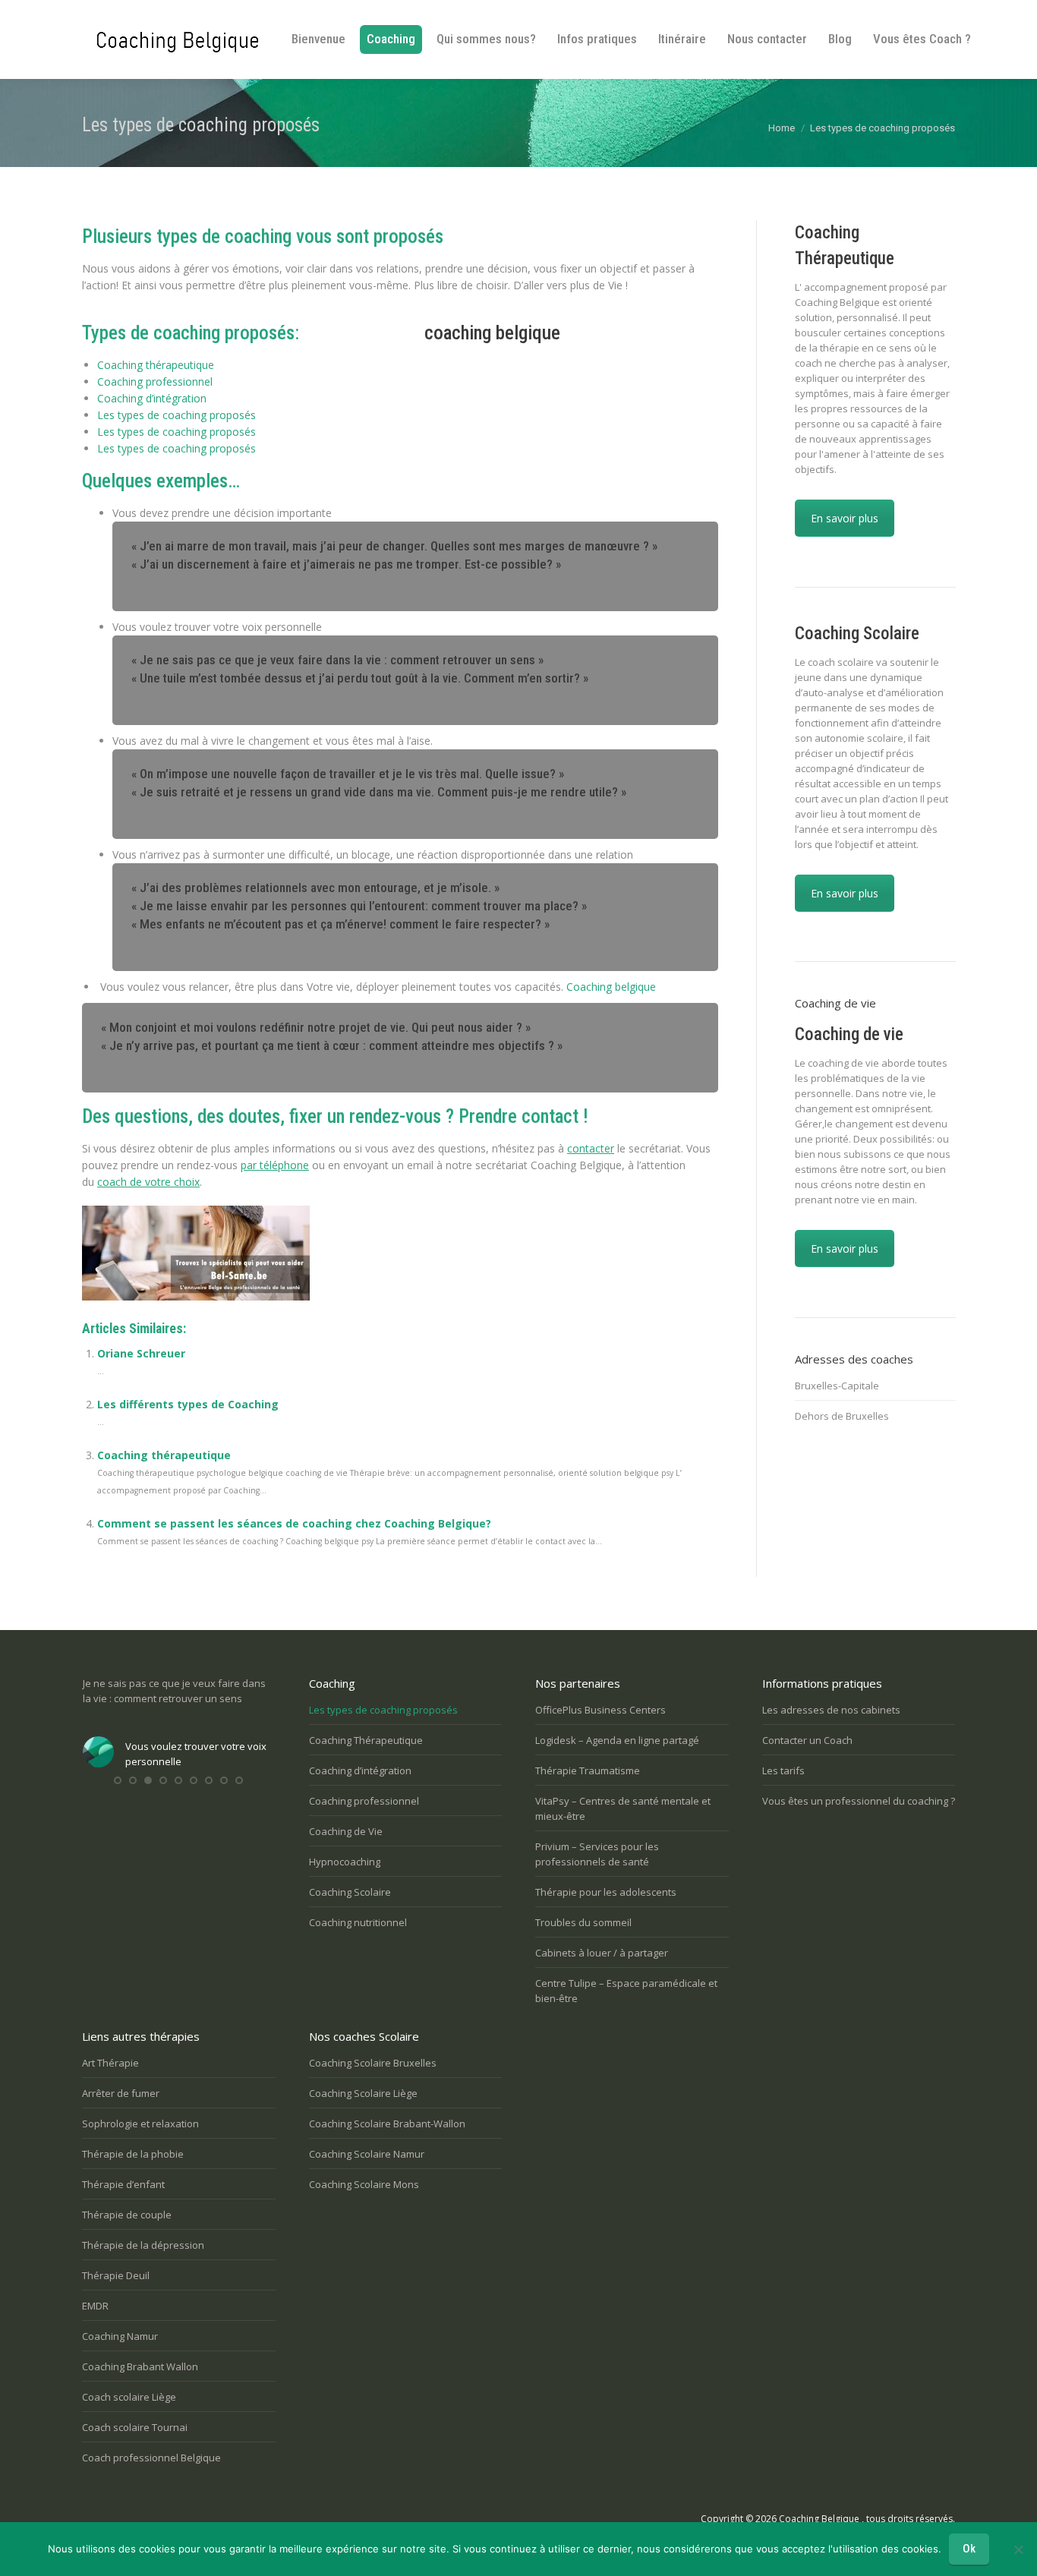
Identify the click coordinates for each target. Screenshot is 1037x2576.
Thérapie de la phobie (133, 2154)
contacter (591, 1148)
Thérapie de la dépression (143, 2245)
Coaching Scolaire (350, 1892)
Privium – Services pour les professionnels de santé (597, 1854)
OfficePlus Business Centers (600, 1710)
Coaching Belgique (819, 2519)
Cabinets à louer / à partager (602, 1953)
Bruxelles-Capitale (837, 1386)
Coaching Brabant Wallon (140, 2366)
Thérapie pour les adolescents (606, 1892)
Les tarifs (783, 1770)
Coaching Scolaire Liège (363, 2093)
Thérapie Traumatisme (588, 1770)
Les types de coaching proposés (177, 415)
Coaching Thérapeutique (366, 1740)
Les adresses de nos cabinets (831, 1710)
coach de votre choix (148, 1182)
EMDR (95, 2306)
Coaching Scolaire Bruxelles (373, 2063)
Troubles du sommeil (583, 1922)
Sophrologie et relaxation (140, 2124)
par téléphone (275, 1165)
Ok (969, 2549)
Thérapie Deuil (116, 2275)
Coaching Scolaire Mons (364, 2184)
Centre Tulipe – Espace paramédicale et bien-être (626, 1991)
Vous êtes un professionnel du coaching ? (859, 1801)
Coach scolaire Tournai (135, 2427)
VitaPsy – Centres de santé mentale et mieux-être (623, 1808)
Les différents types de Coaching (188, 1404)
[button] (118, 1796)
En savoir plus (845, 518)
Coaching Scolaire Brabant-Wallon (387, 2124)
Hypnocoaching (345, 1862)
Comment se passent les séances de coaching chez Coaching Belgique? (294, 1523)
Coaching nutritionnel (358, 1922)
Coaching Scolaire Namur (367, 2154)
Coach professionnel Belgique (151, 2458)
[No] (1018, 2549)
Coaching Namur (120, 2336)
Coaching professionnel (155, 382)
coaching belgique (492, 333)
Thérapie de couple (127, 2215)
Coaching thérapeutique (156, 365)
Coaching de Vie (346, 1831)
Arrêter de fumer (121, 2093)
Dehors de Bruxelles (842, 1416)
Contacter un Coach (807, 1740)
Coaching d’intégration (152, 398)
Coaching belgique (611, 987)
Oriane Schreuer (141, 1353)
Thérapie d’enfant (123, 2184)
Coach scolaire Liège (129, 2397)
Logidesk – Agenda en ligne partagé (617, 1740)
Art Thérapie (110, 2063)
